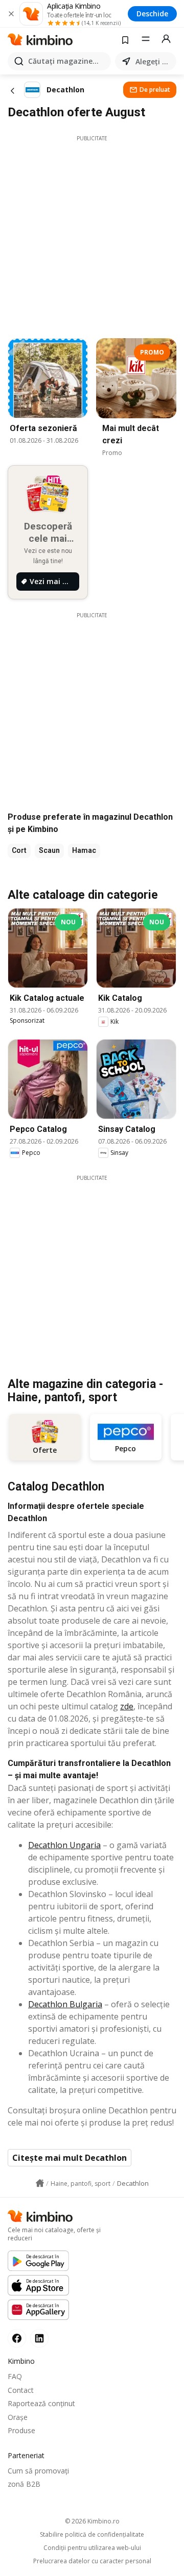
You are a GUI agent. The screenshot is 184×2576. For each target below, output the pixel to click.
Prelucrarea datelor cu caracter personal (92, 2561)
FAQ (15, 2376)
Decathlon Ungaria (64, 1845)
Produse (21, 2430)
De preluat (155, 90)
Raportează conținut (41, 2403)
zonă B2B (24, 2484)
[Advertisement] (92, 234)
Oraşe (18, 2417)
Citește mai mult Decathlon (70, 2158)
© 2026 (92, 2521)
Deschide (152, 14)
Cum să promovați (38, 2471)
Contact (21, 2390)
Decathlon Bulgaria (65, 2004)
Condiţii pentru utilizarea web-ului (92, 2548)
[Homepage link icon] (40, 2183)
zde (127, 1706)
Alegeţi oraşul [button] (154, 61)
